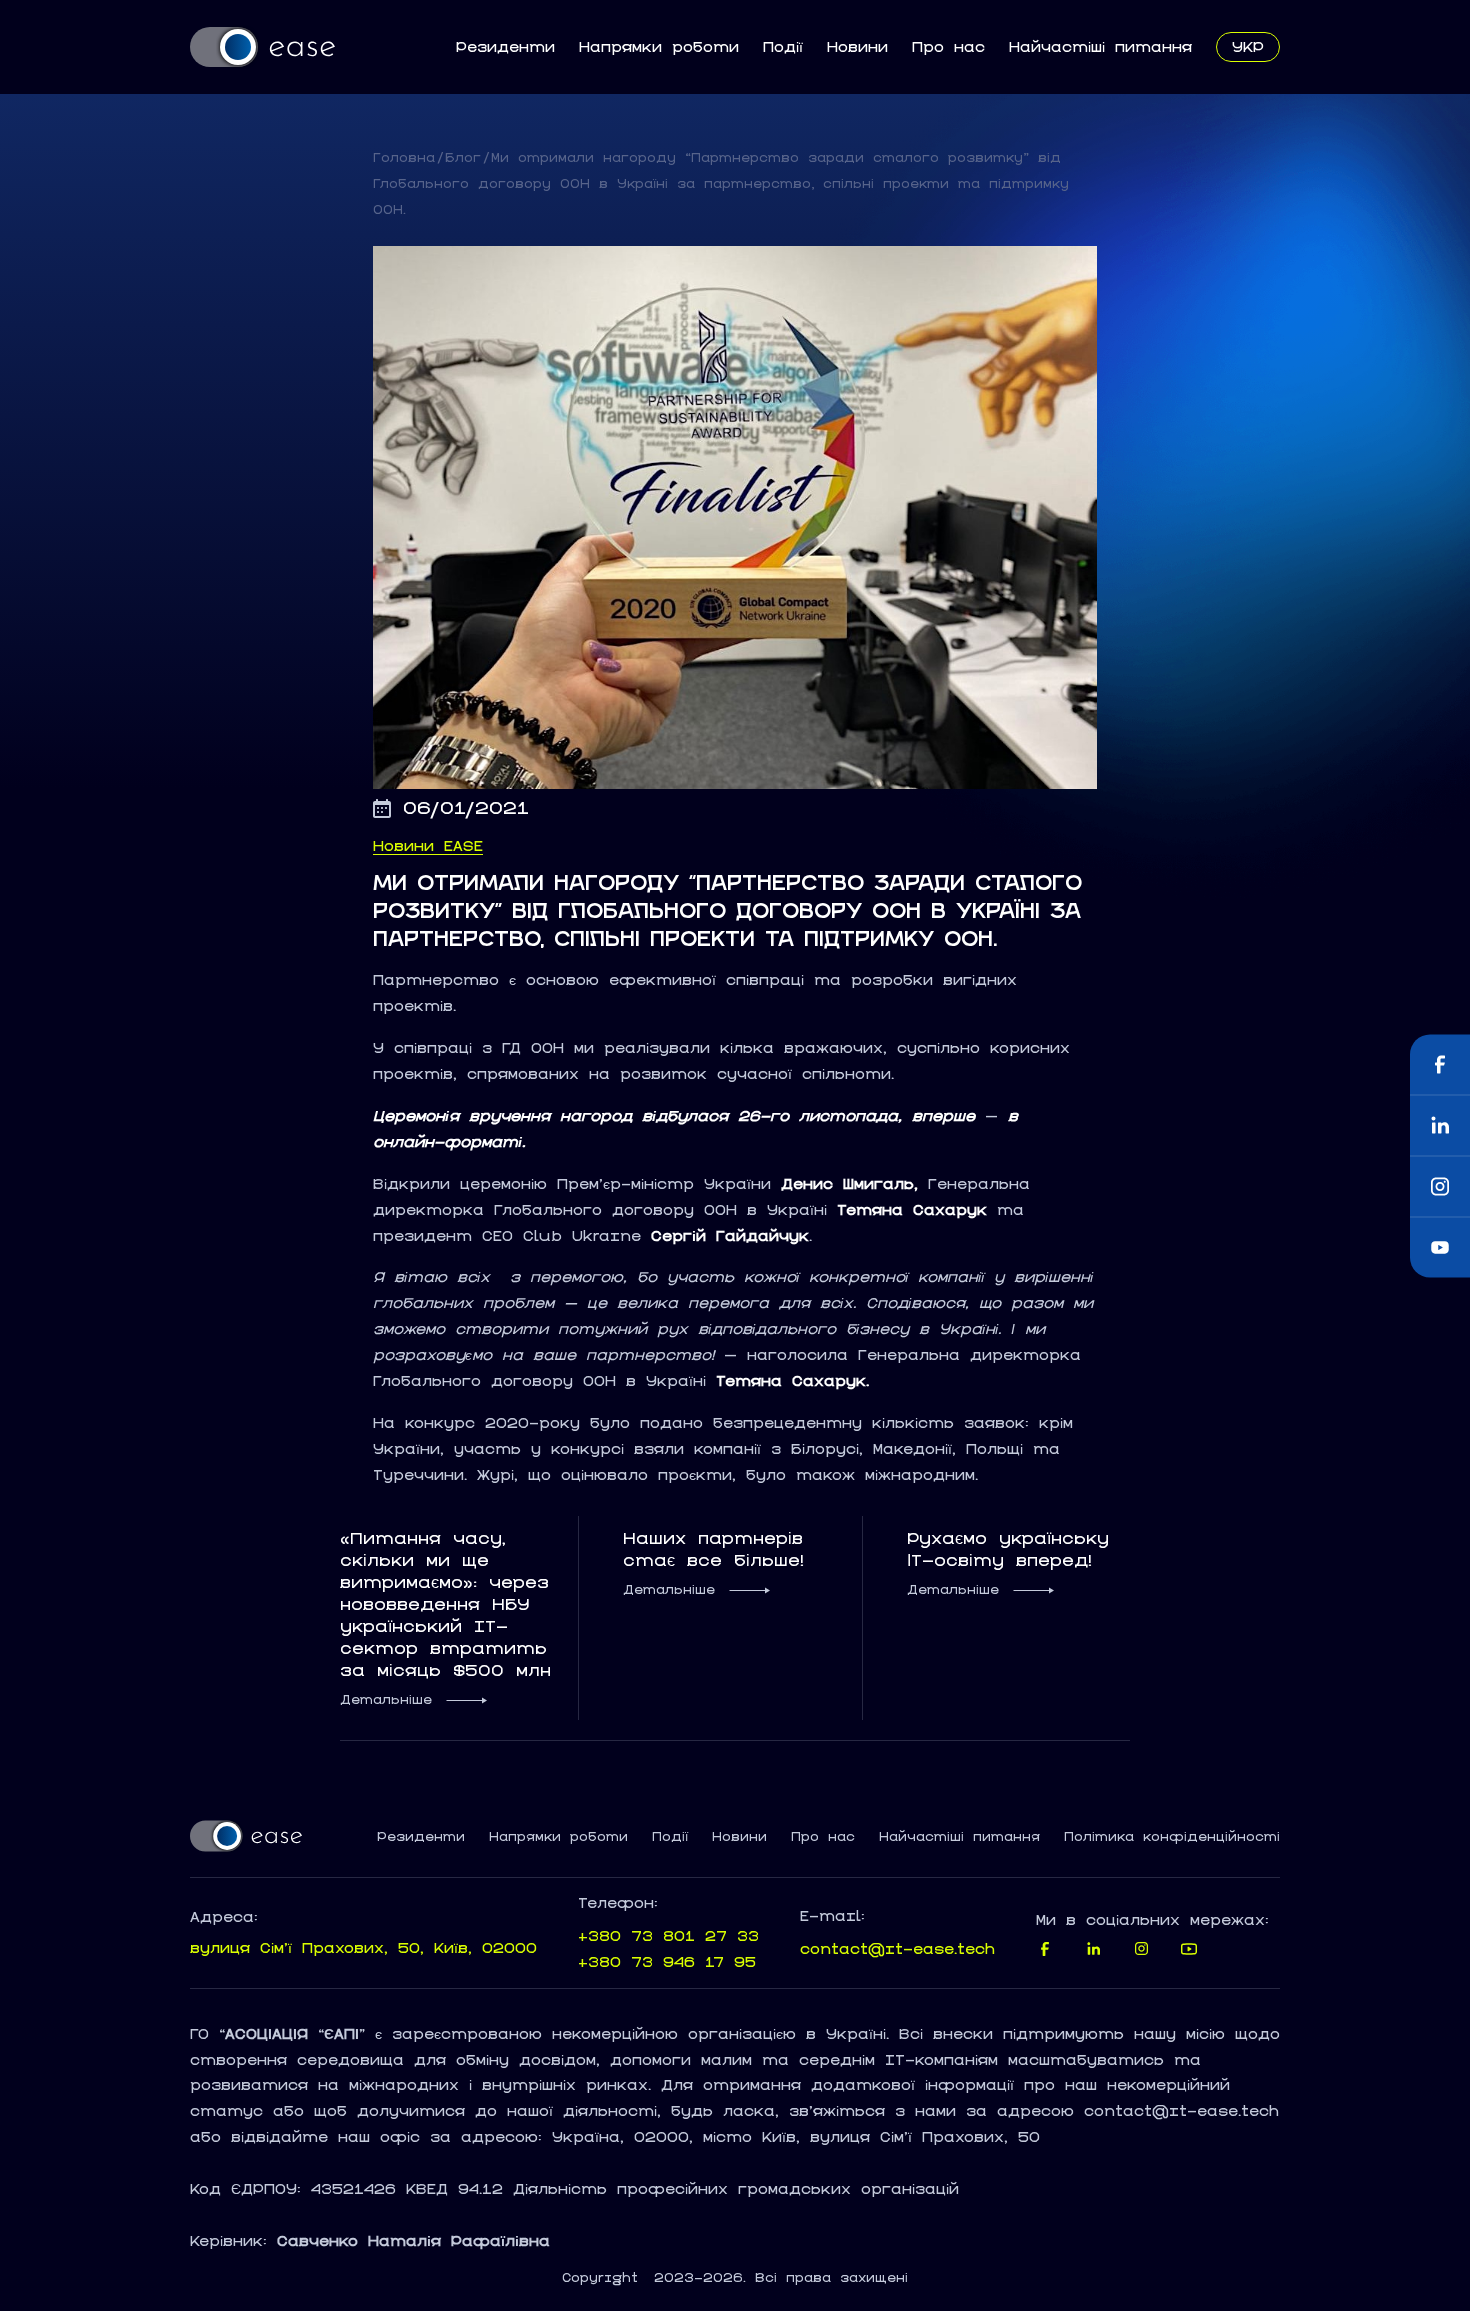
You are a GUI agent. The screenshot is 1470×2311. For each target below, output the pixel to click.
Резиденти (505, 46)
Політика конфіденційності (1172, 1837)
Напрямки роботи (659, 46)
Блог (463, 157)
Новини (857, 46)
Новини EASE (428, 846)
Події (783, 46)
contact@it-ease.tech (897, 1948)
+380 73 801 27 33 (668, 1935)
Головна (404, 157)
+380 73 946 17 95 (667, 1961)
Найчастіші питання (1100, 46)
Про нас (948, 46)
